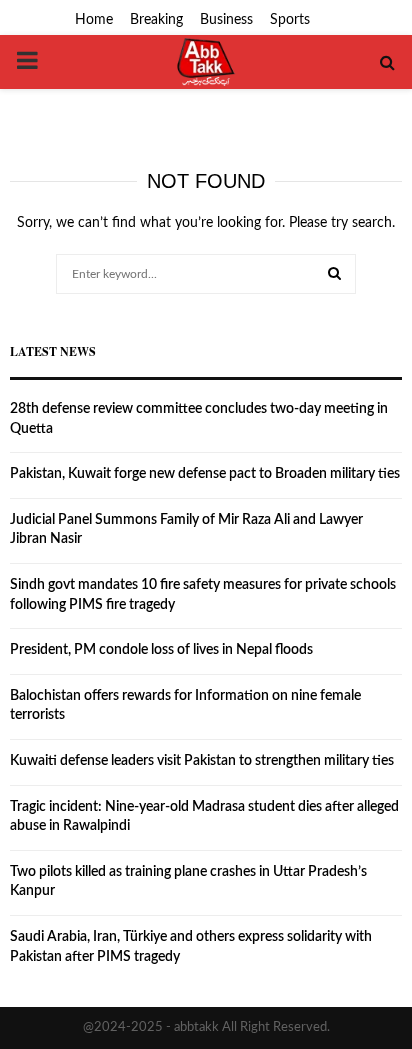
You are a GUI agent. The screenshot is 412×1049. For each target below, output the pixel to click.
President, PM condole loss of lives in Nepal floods (161, 650)
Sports (290, 20)
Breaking (156, 20)
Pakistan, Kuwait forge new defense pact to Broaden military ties (205, 474)
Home (94, 20)
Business (226, 20)
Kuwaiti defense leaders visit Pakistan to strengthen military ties (202, 761)
